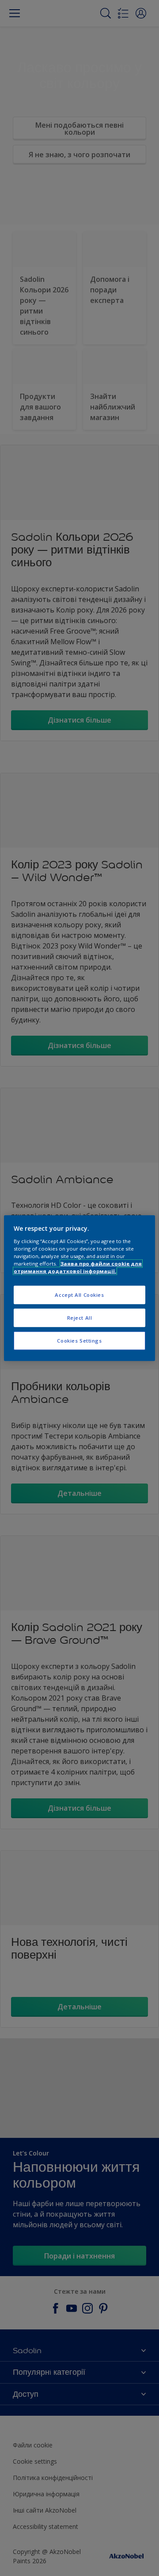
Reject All (80, 1317)
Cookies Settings (79, 1340)
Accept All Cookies (79, 1295)
